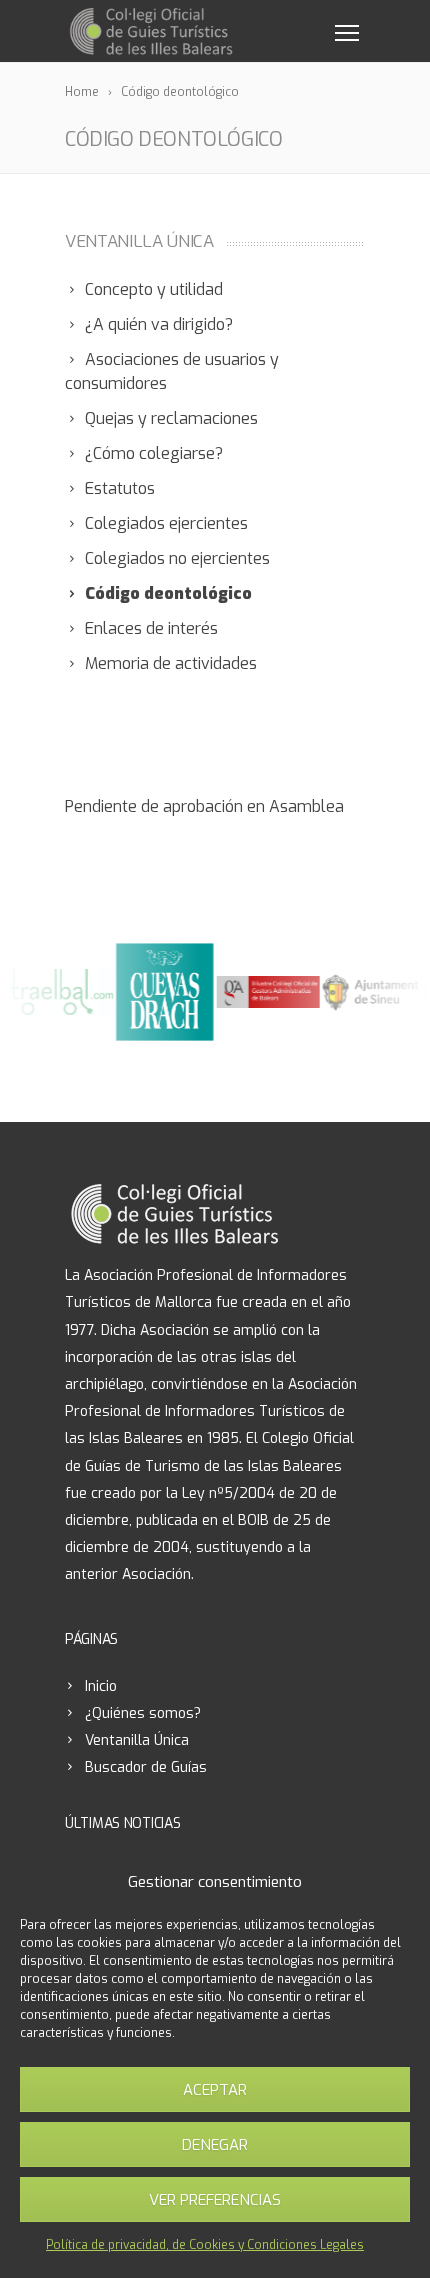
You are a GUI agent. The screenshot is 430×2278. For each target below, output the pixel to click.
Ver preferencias (215, 2200)
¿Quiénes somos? (143, 1713)
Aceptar (215, 2090)
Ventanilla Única (137, 1740)
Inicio (101, 1686)
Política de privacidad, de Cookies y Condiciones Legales (205, 2245)
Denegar (215, 2145)
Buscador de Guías (146, 1767)
